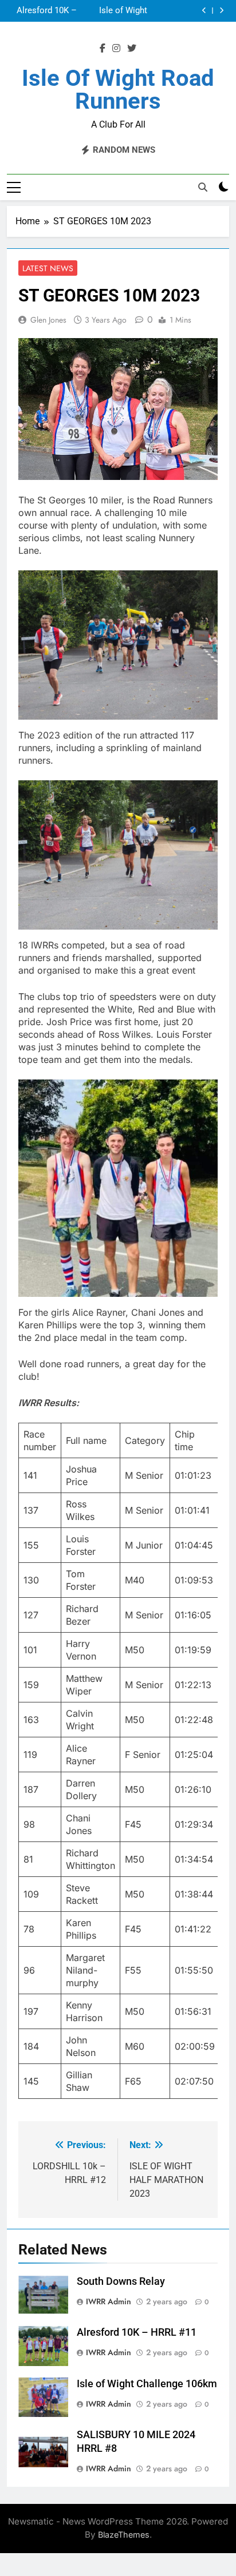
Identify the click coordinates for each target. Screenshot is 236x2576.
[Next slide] (221, 11)
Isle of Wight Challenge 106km (114, 11)
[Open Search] (203, 187)
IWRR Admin (109, 2301)
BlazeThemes (124, 2535)
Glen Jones (48, 320)
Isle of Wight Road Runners (118, 90)
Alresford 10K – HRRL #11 (47, 11)
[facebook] (103, 49)
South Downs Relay (121, 2281)
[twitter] (132, 49)
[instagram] (116, 49)
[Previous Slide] (204, 11)
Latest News (48, 268)
